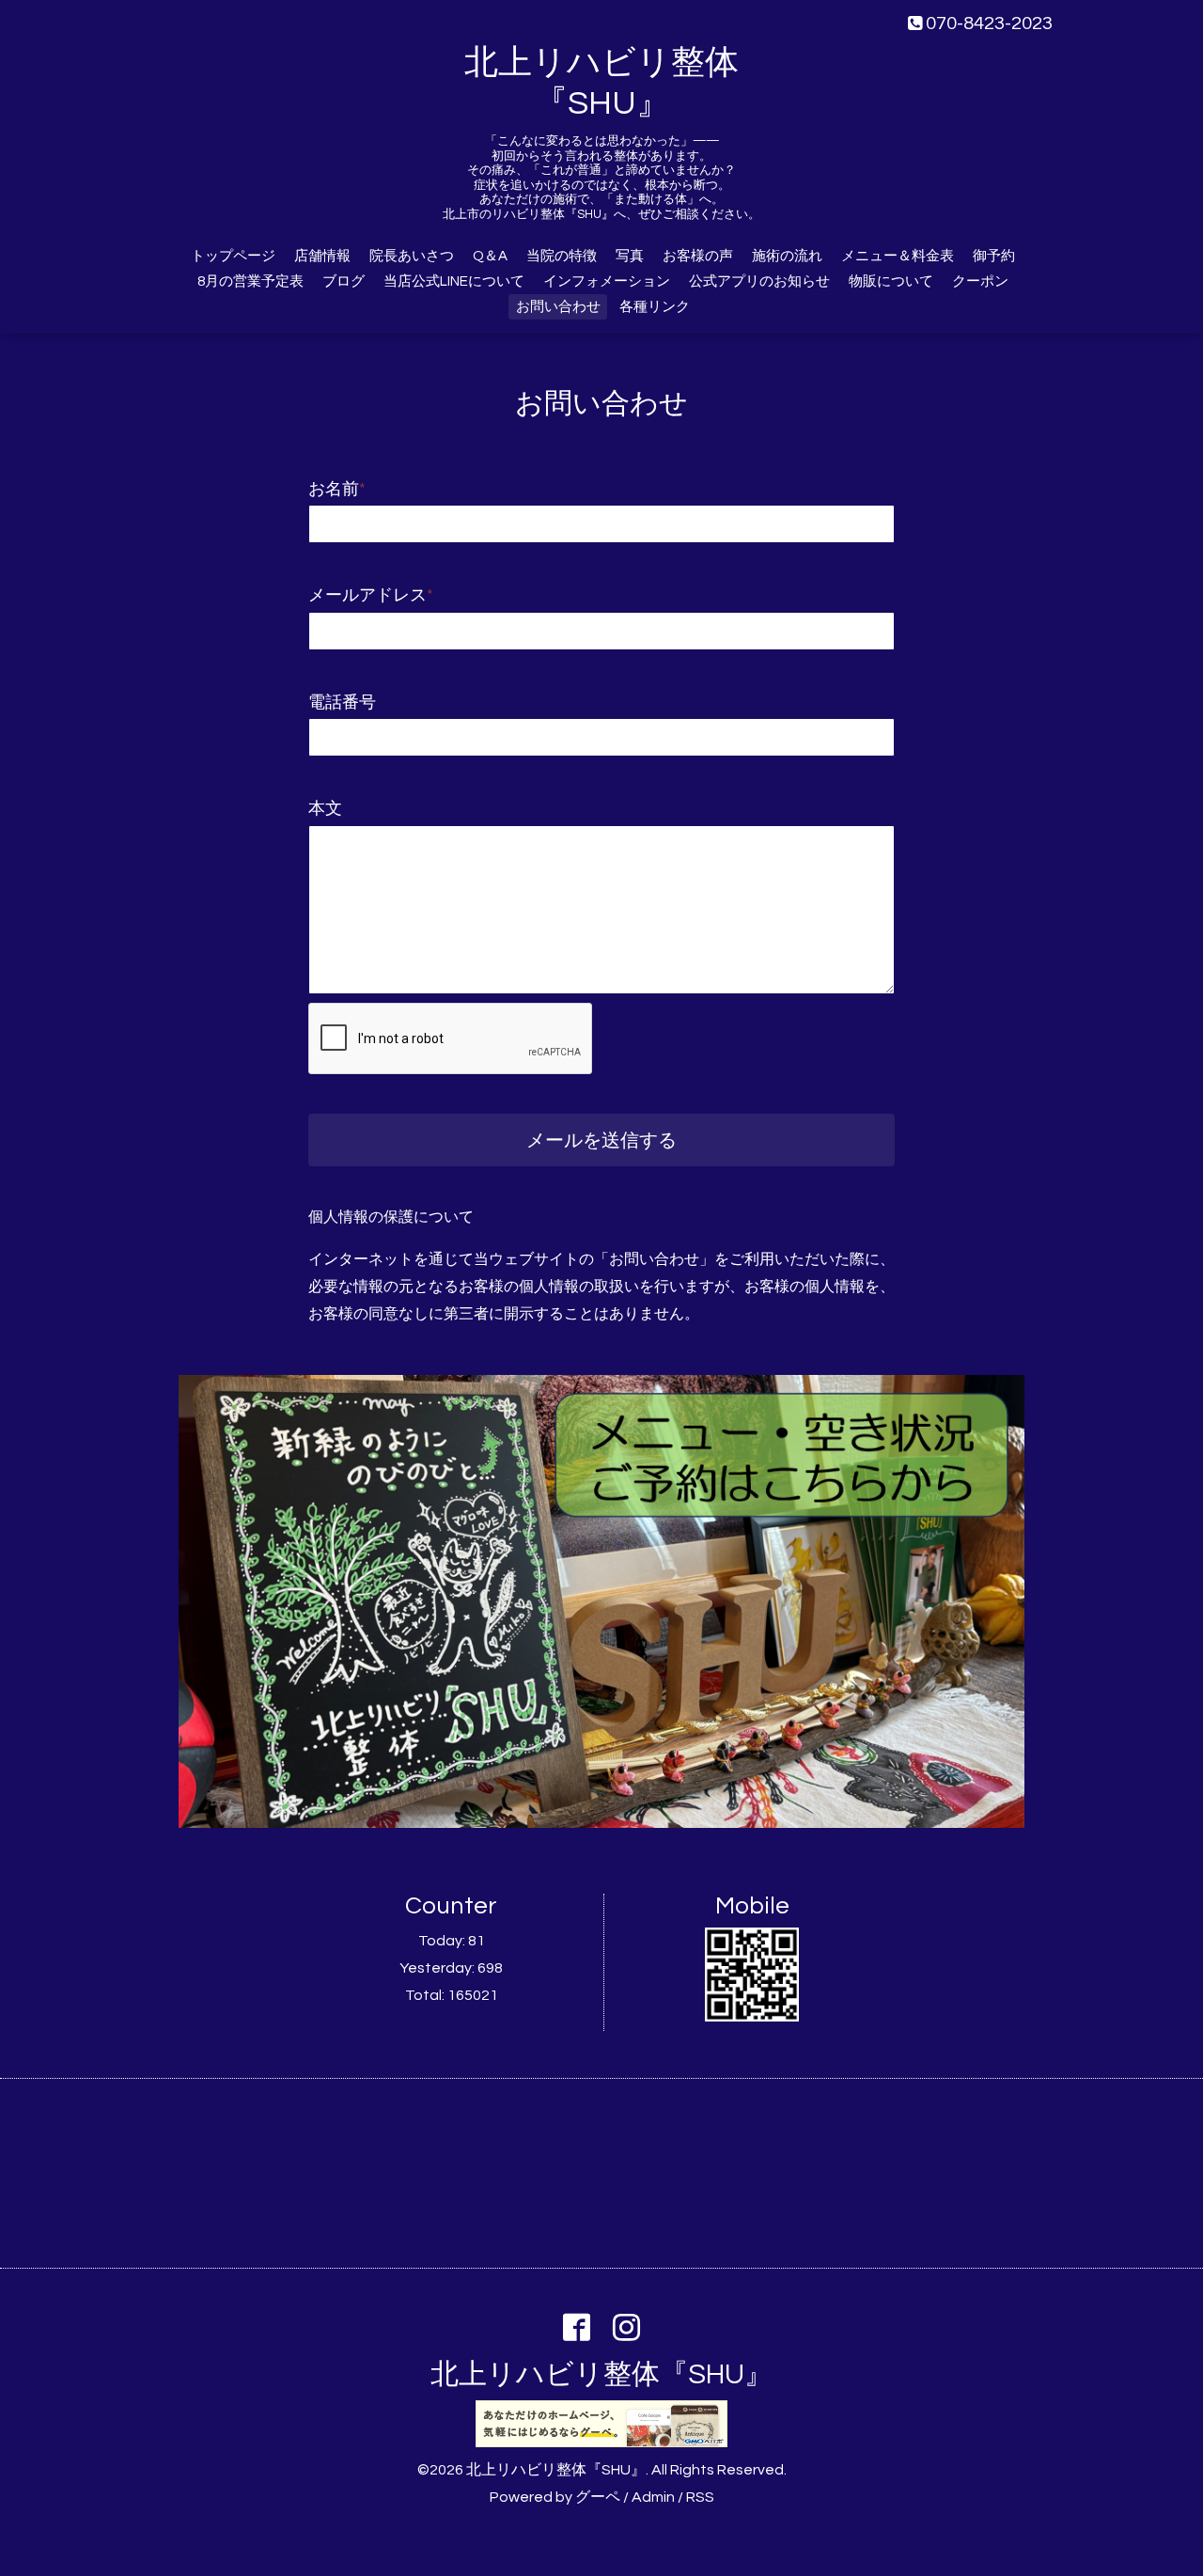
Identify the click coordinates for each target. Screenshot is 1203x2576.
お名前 (337, 489)
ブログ (344, 281)
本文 (325, 809)
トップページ (233, 256)
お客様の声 (698, 256)
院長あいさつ (412, 256)
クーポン (980, 281)
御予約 (994, 256)
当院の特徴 (562, 256)
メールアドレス (371, 595)
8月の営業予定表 (250, 281)
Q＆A (490, 256)
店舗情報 (322, 256)
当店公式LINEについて (454, 281)
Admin (653, 2497)
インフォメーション (607, 281)
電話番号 (342, 703)
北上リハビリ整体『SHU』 (601, 2374)
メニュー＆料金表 (898, 256)
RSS (700, 2497)
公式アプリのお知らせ (759, 281)
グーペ (598, 2497)
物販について (891, 281)
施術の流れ (787, 256)
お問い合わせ (558, 307)
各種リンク (655, 307)
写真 (630, 256)
